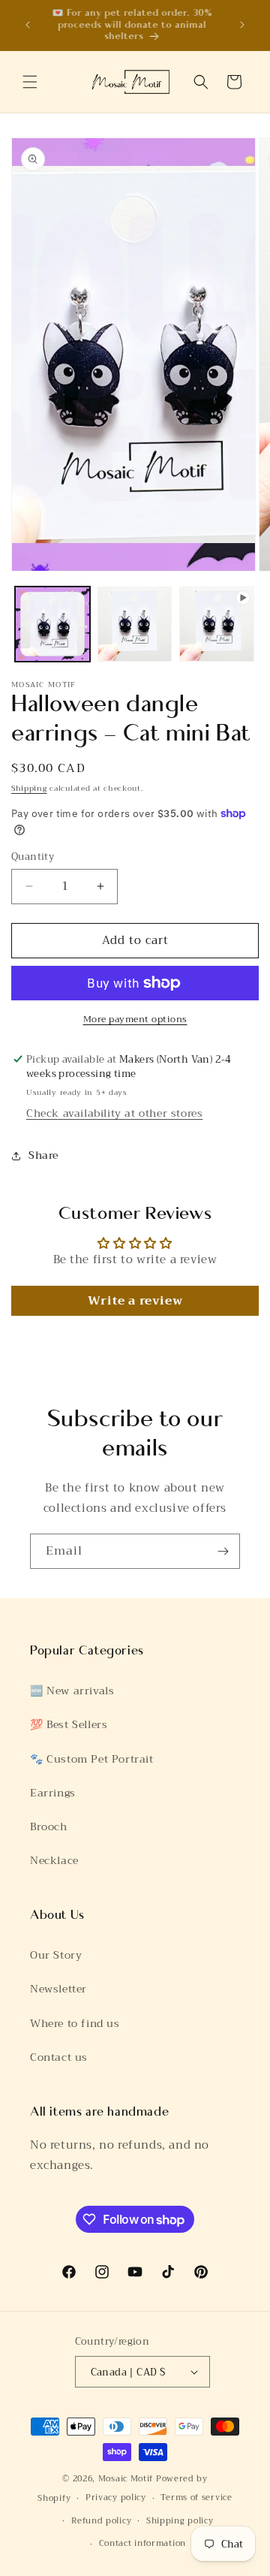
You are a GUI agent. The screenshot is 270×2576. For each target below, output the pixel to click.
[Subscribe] (223, 1551)
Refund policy (101, 2521)
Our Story (56, 1955)
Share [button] (43, 1155)
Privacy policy (116, 2498)
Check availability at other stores (114, 1113)
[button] (30, 82)
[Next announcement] (242, 25)
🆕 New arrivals (72, 1691)
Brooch (49, 1826)
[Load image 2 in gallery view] (135, 624)
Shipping (29, 788)
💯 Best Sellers (69, 1724)
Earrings (53, 1793)
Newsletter (58, 1989)
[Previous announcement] (28, 25)
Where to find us (75, 2023)
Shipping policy (180, 2521)
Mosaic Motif (126, 2479)
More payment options (135, 1019)
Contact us (59, 2057)
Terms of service (196, 2498)
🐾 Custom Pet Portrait (92, 1759)
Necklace (54, 1860)
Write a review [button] (135, 1301)
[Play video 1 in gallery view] (217, 624)
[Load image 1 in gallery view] (52, 624)
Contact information (142, 2543)
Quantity (33, 857)
